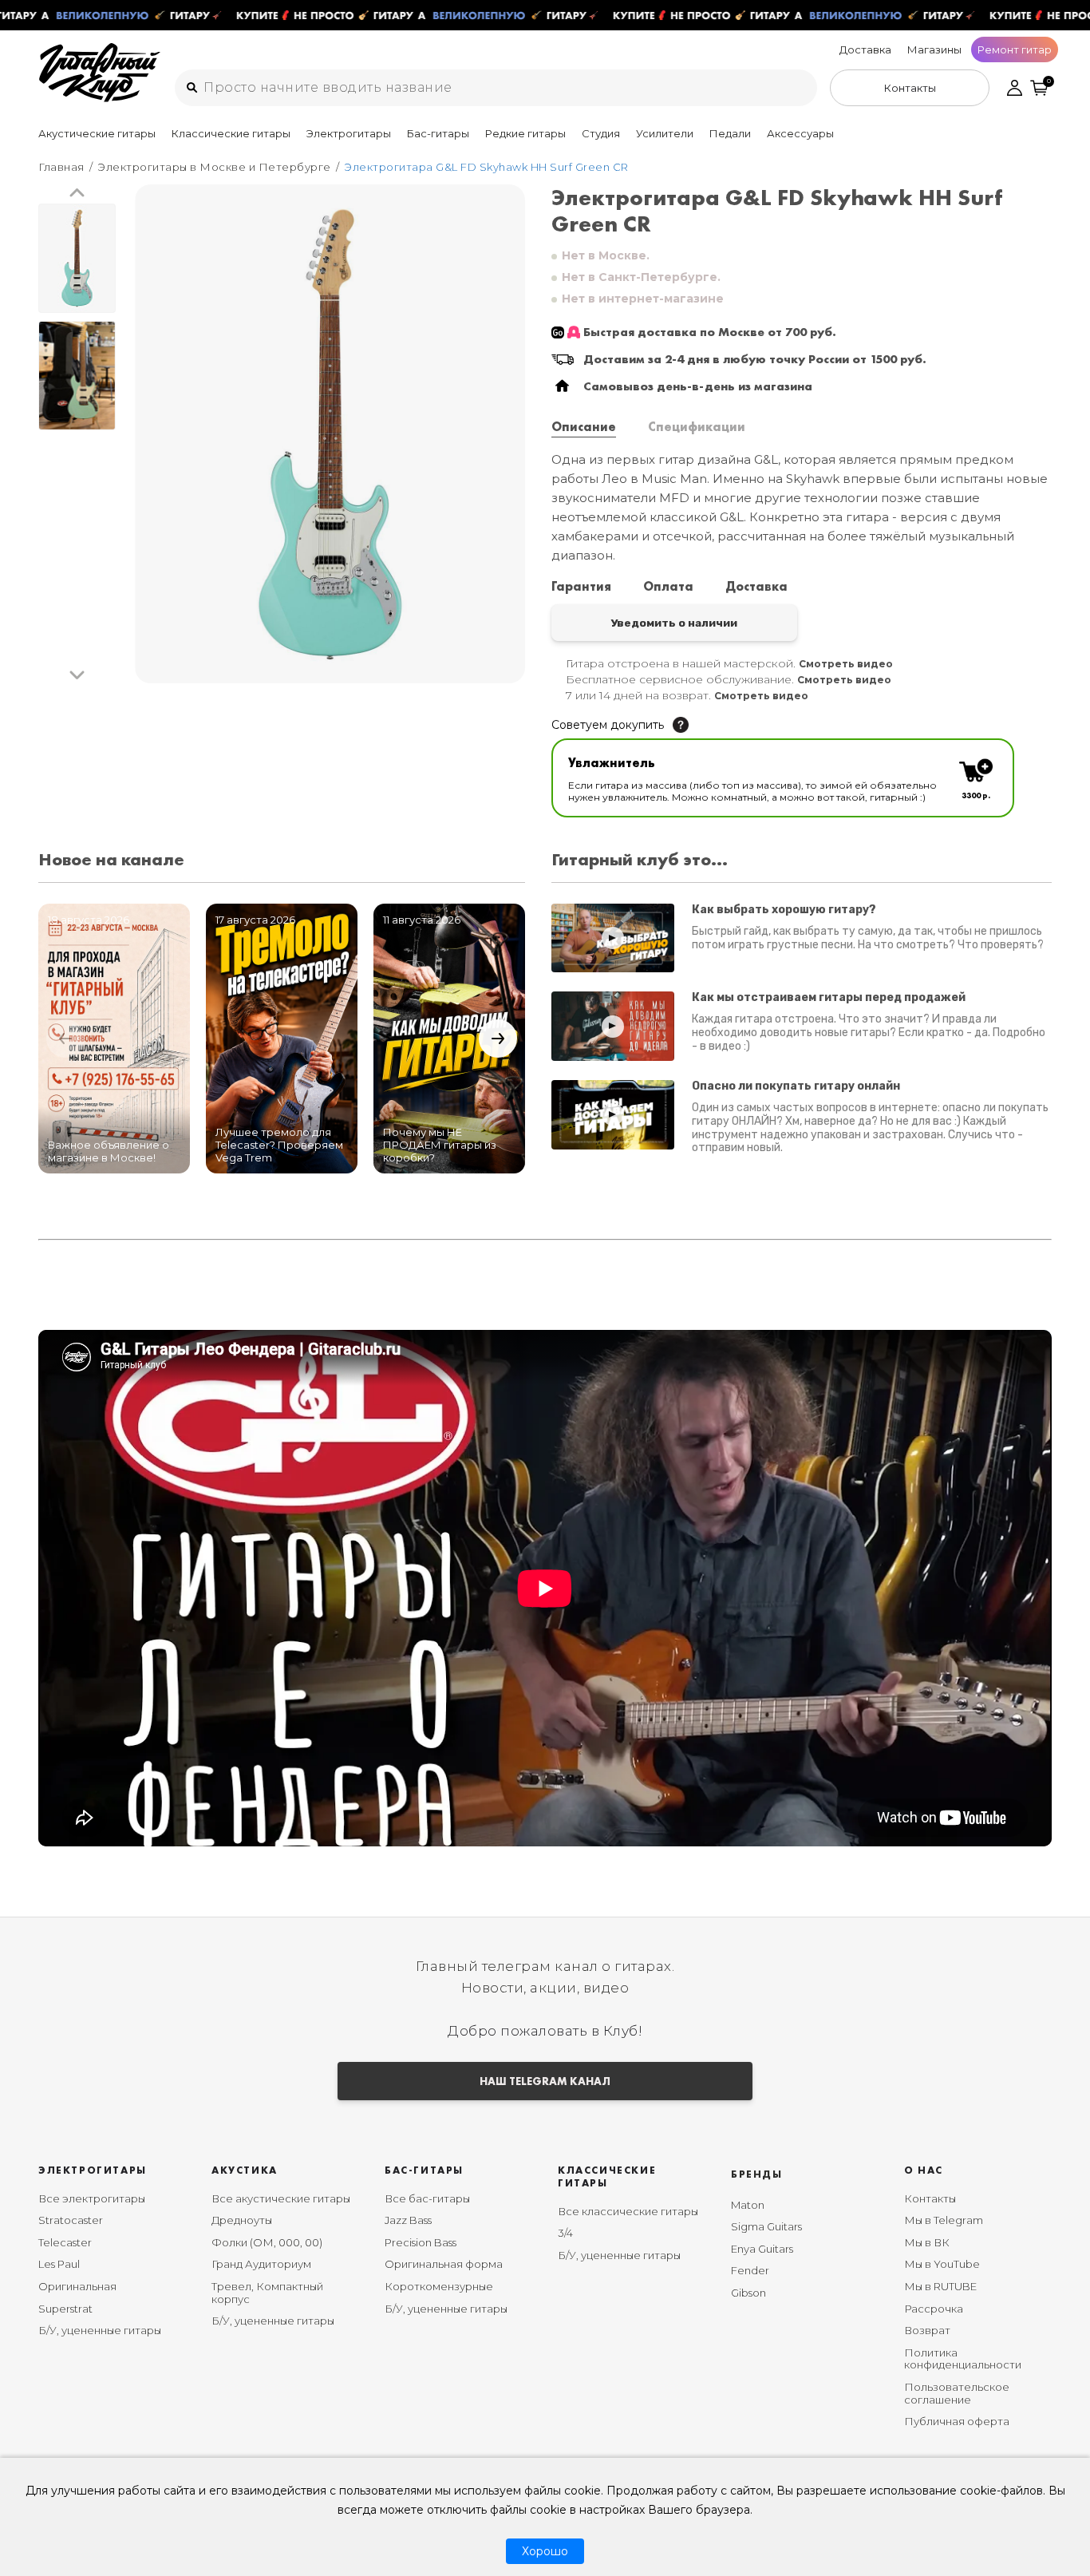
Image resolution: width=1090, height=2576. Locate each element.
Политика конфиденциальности (963, 2359)
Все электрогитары (92, 2198)
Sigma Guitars (766, 2226)
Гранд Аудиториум (261, 2264)
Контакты (930, 2198)
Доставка (865, 49)
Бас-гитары (438, 133)
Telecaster (65, 2242)
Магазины (934, 49)
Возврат (927, 2330)
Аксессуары (800, 133)
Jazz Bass (408, 2220)
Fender (750, 2270)
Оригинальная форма (444, 2264)
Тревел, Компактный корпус (267, 2293)
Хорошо (545, 2551)
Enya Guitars (762, 2249)
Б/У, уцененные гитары (100, 2330)
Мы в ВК (927, 2242)
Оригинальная (77, 2286)
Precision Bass (421, 2242)
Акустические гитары (97, 133)
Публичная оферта (957, 2421)
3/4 (565, 2233)
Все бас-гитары (427, 2198)
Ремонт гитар (1015, 49)
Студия (601, 133)
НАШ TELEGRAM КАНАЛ (545, 2081)
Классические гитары (231, 133)
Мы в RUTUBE (940, 2286)
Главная (61, 167)
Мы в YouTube (942, 2264)
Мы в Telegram (944, 2220)
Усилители (665, 133)
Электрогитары (349, 133)
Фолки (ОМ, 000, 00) (267, 2242)
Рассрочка (934, 2309)
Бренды (757, 2174)
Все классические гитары (628, 2211)
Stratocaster (71, 2220)
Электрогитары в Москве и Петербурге (214, 167)
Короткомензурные (439, 2286)
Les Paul (59, 2264)
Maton (748, 2205)
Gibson (748, 2293)
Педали (730, 133)
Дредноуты (242, 2220)
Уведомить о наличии (674, 623)
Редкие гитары (525, 133)
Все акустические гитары (281, 2198)
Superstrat (65, 2309)
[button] (77, 194)
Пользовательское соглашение (957, 2393)
